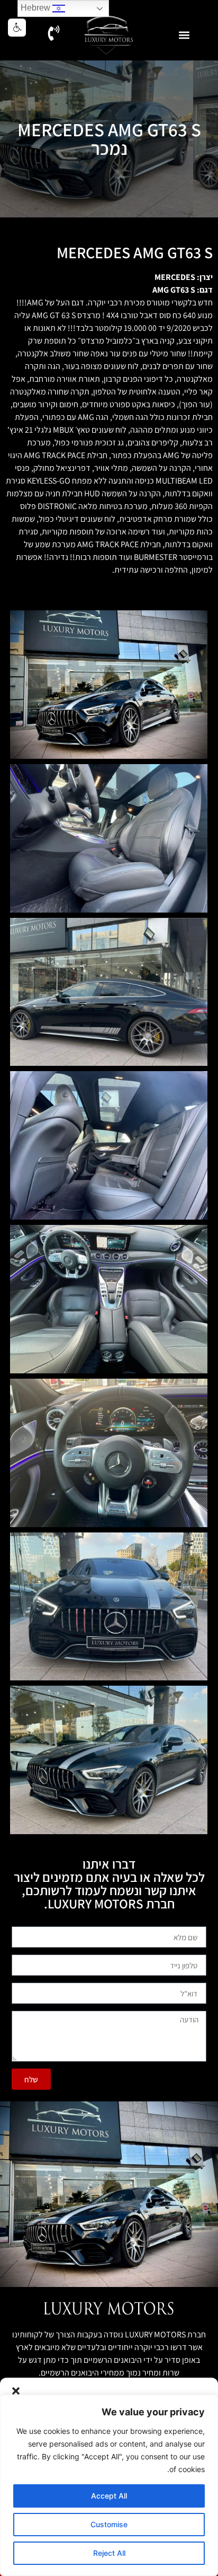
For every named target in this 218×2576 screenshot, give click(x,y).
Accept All (109, 2496)
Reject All (109, 2553)
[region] (109, 2485)
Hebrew (37, 8)
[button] (16, 2391)
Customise (109, 2524)
